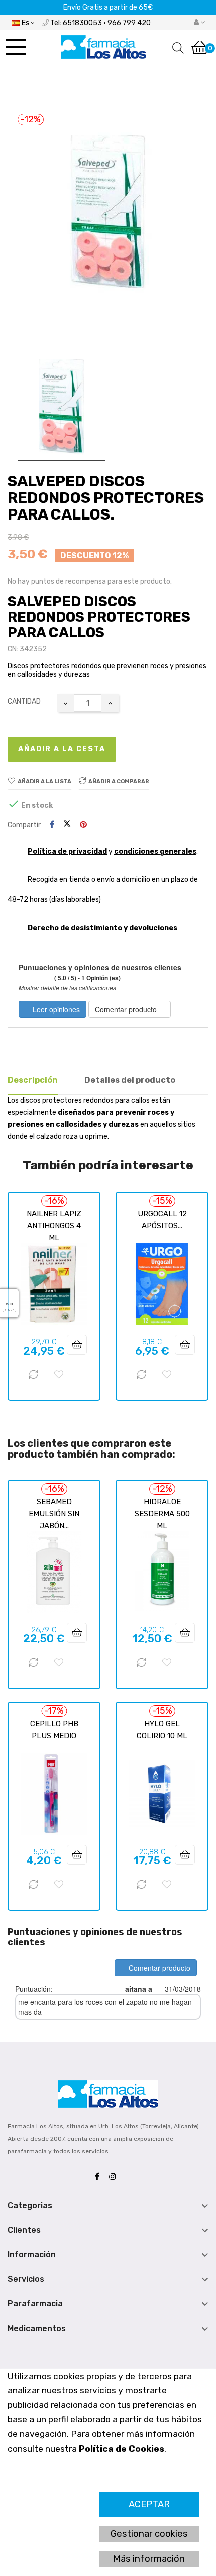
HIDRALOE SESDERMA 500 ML (162, 1514)
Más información (149, 2559)
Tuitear (67, 825)
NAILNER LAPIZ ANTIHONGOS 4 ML (54, 1226)
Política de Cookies (122, 2449)
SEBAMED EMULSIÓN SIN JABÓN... (54, 1514)
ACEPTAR (149, 2504)
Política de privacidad (67, 852)
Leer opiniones (55, 1009)
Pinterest (83, 825)
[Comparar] (34, 1375)
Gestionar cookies (149, 2534)
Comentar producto (127, 1009)
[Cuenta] (199, 23)
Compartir (52, 825)
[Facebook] (100, 2177)
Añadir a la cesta (62, 749)
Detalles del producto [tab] (130, 1080)
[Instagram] (115, 2177)
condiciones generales (155, 852)
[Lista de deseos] (59, 1375)
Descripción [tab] (33, 1080)
